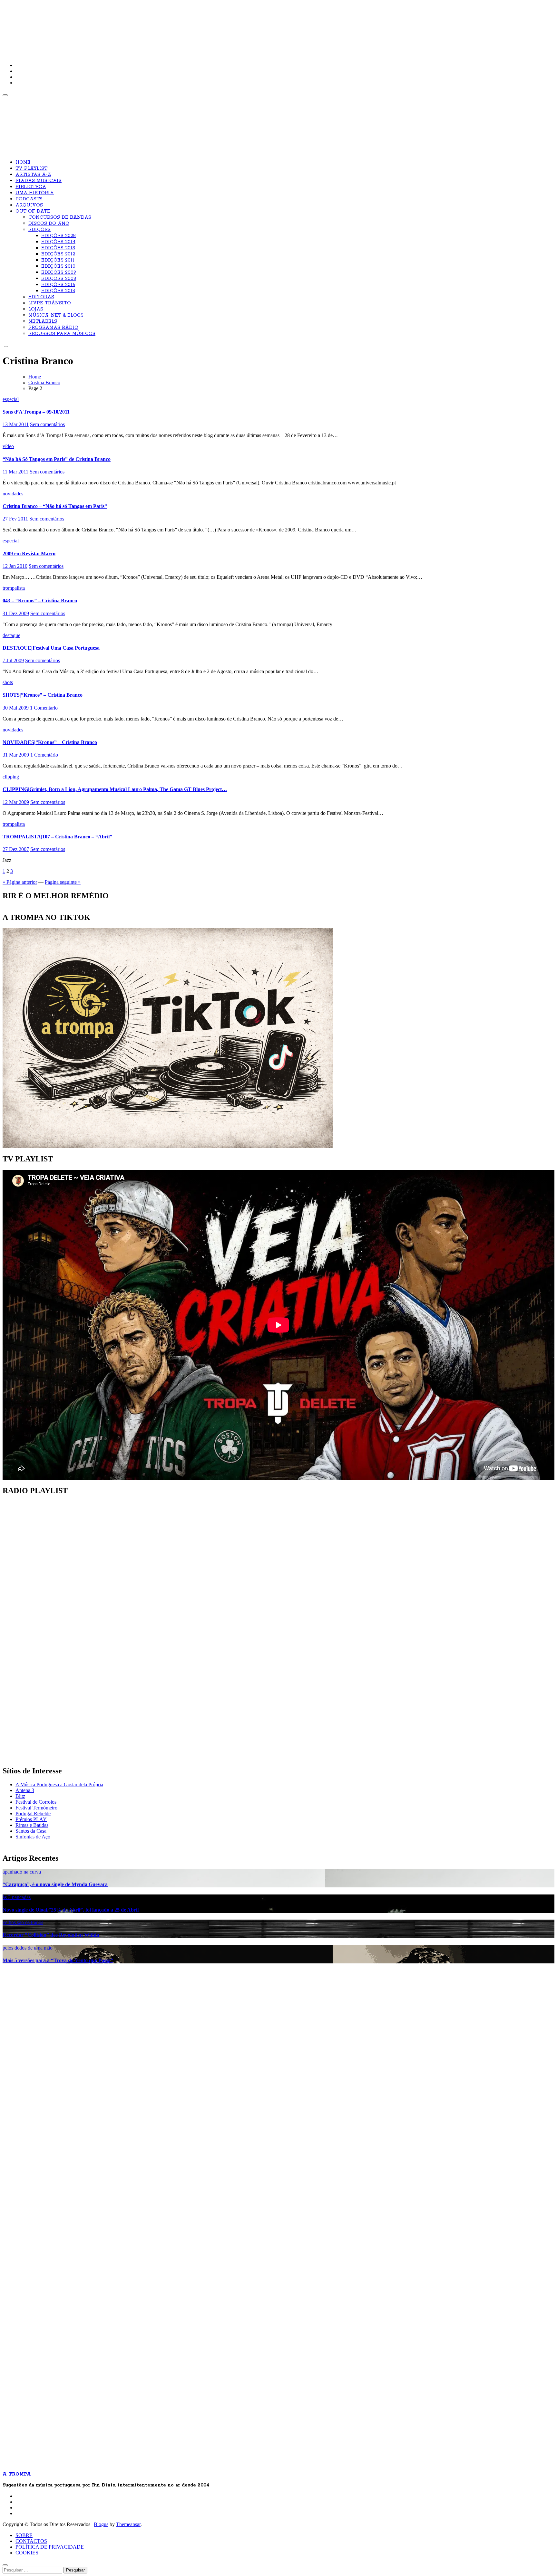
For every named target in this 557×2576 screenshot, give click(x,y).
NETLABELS (43, 321)
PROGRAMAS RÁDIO (53, 328)
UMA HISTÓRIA (35, 193)
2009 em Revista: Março (29, 553)
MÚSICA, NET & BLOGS (56, 315)
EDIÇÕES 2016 (58, 285)
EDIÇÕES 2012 (58, 254)
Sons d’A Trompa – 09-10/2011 (36, 412)
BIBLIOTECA (31, 187)
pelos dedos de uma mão (28, 1948)
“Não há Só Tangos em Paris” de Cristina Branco (57, 459)
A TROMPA (94, 26)
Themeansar (128, 2524)
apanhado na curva (22, 1872)
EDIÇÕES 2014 (58, 242)
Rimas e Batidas (32, 1825)
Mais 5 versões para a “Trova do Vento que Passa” (58, 1960)
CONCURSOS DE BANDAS (60, 217)
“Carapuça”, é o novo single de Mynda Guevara (55, 1884)
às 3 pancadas (17, 1897)
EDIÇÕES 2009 (59, 272)
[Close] (5, 2565)
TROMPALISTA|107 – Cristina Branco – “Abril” (57, 837)
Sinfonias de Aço (33, 1837)
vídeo (8, 446)
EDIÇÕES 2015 (58, 291)
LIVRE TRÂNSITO (50, 303)
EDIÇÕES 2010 (58, 266)
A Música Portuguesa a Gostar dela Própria (59, 1784)
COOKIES (27, 2553)
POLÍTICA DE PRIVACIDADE (50, 2547)
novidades (13, 494)
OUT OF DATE (33, 211)
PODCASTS (29, 199)
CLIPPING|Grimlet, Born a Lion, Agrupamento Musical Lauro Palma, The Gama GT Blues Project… (115, 789)
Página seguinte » (63, 882)
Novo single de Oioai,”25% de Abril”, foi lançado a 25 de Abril (71, 1910)
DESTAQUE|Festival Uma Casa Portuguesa (51, 648)
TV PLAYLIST (31, 168)
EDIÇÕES (39, 230)
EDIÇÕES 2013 (58, 248)
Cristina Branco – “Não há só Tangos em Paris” (55, 506)
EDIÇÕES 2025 (59, 236)
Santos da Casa (31, 1831)
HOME (23, 162)
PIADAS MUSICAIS (39, 181)
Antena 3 (25, 1790)
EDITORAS (41, 297)
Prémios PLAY (31, 1819)
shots (8, 682)
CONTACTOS (31, 2541)
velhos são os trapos (23, 1922)
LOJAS (36, 309)
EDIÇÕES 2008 (59, 279)
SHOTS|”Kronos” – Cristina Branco (43, 695)
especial (11, 399)
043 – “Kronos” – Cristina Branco (40, 601)
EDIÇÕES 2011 (58, 260)
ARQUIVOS (29, 205)
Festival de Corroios (36, 1802)
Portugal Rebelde (33, 1813)
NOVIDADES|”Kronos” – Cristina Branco (50, 742)
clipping (11, 777)
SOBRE (24, 2535)
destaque (11, 635)
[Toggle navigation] (5, 95)
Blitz (20, 1796)
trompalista (14, 588)
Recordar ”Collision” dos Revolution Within (51, 1935)
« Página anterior (20, 882)
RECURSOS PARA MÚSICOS (62, 334)
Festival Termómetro (36, 1808)
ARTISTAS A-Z (33, 175)
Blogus (101, 2524)
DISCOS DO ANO (49, 224)
